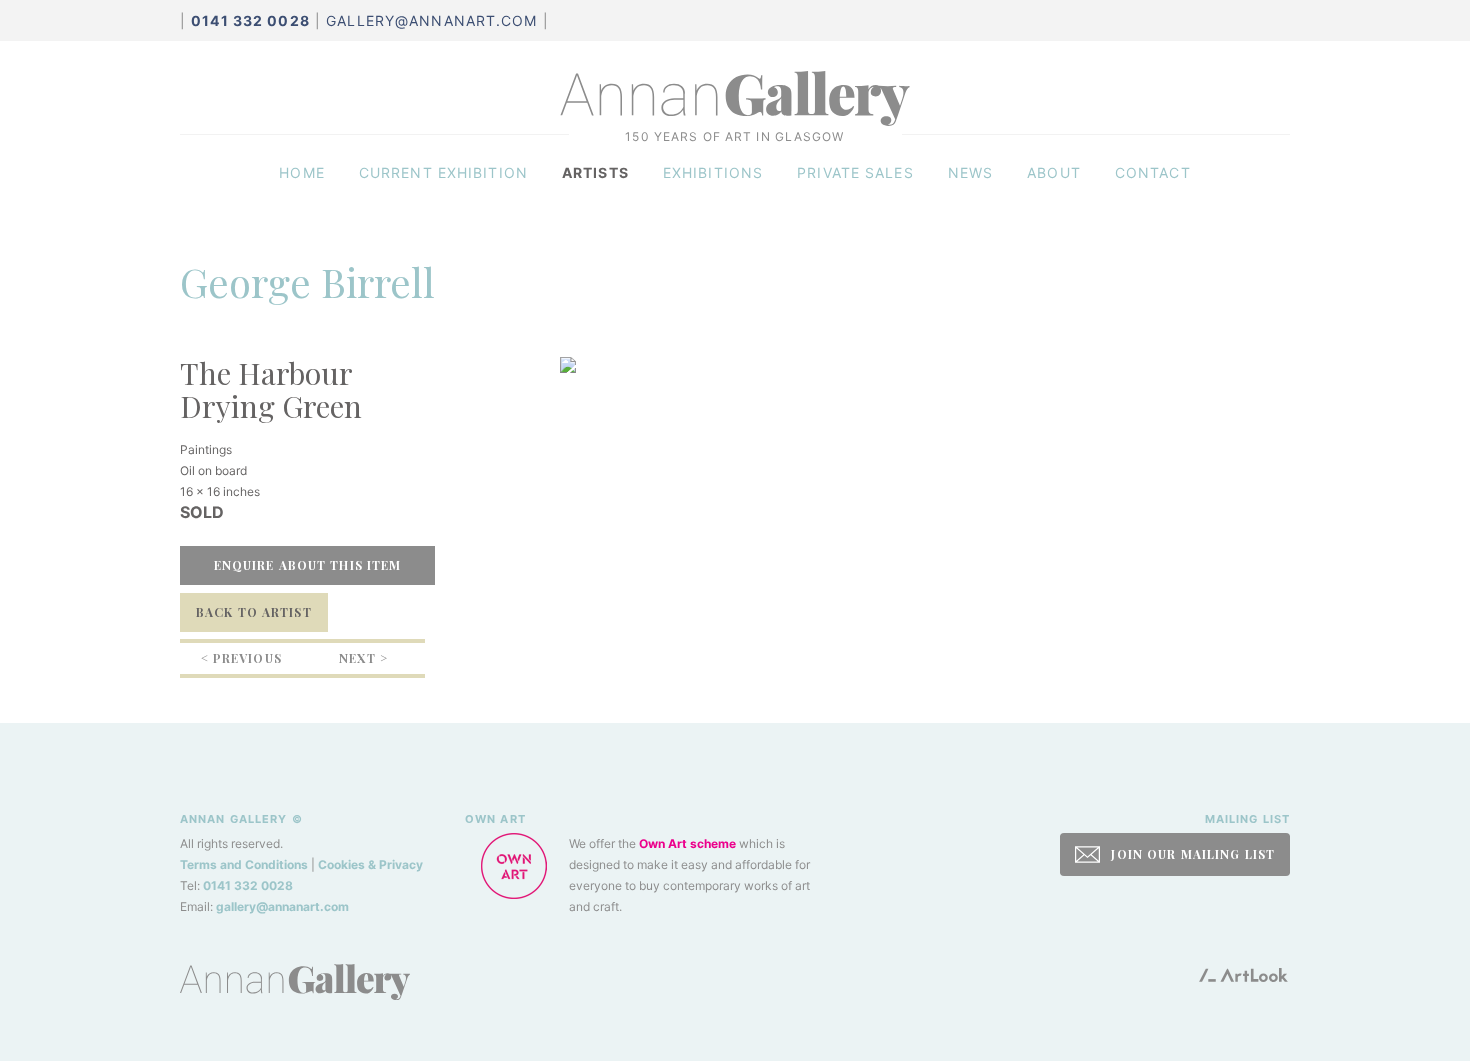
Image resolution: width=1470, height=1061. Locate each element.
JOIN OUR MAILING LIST (1191, 854)
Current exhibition (443, 172)
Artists (595, 172)
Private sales (855, 172)
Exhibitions (713, 172)
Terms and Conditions (244, 864)
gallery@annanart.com (431, 20)
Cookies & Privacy (370, 864)
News (970, 172)
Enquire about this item (308, 565)
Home (301, 172)
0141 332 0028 (248, 885)
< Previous (241, 658)
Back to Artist (254, 612)
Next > (363, 658)
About (1054, 172)
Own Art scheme (687, 843)
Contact (1153, 172)
